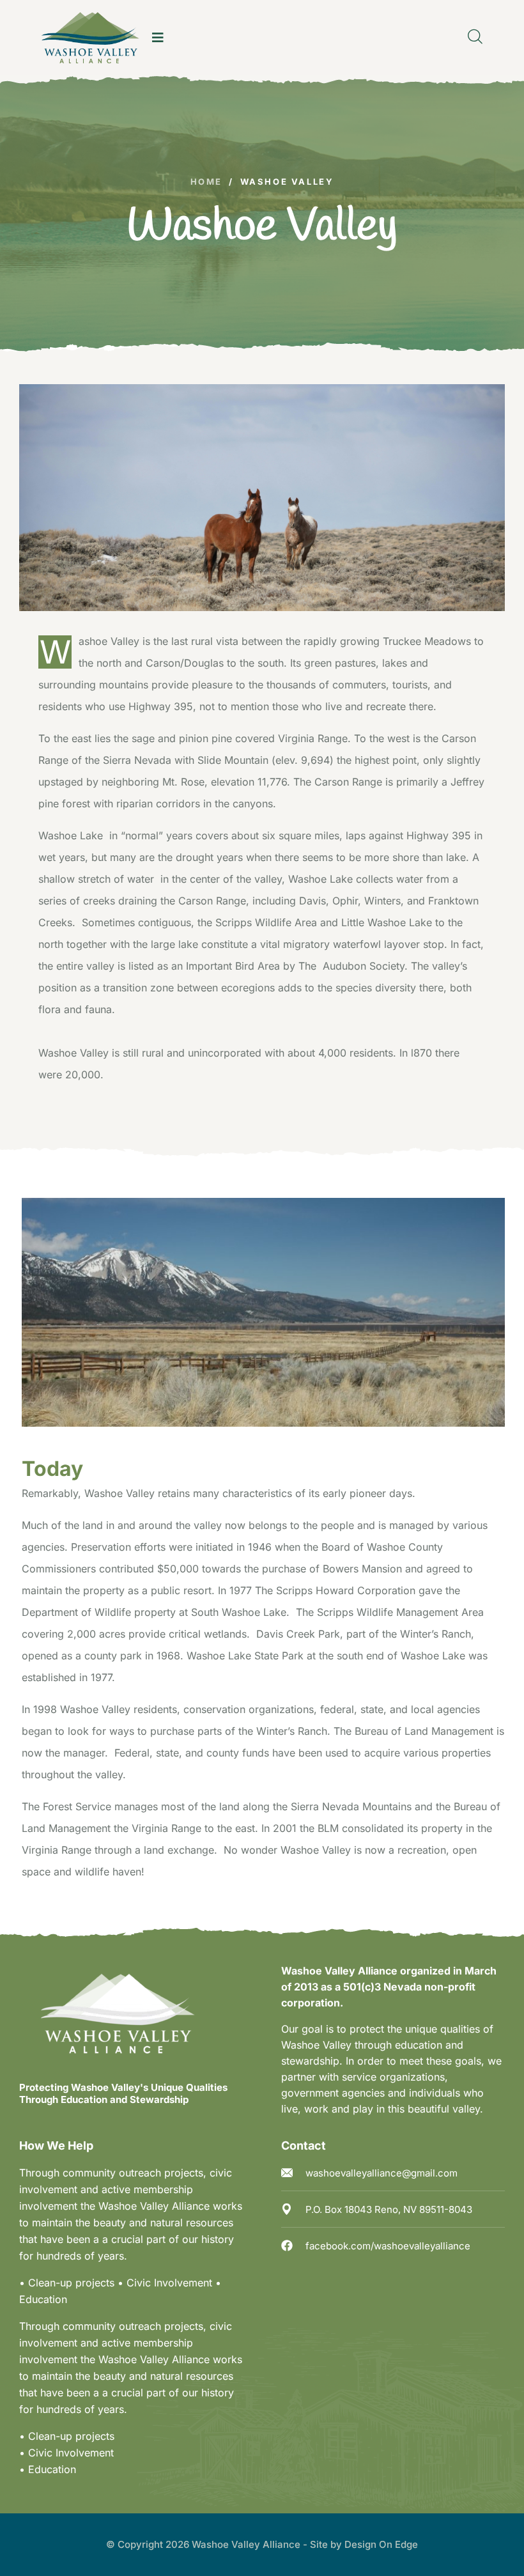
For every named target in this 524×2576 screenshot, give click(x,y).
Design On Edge (381, 2544)
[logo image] (90, 38)
